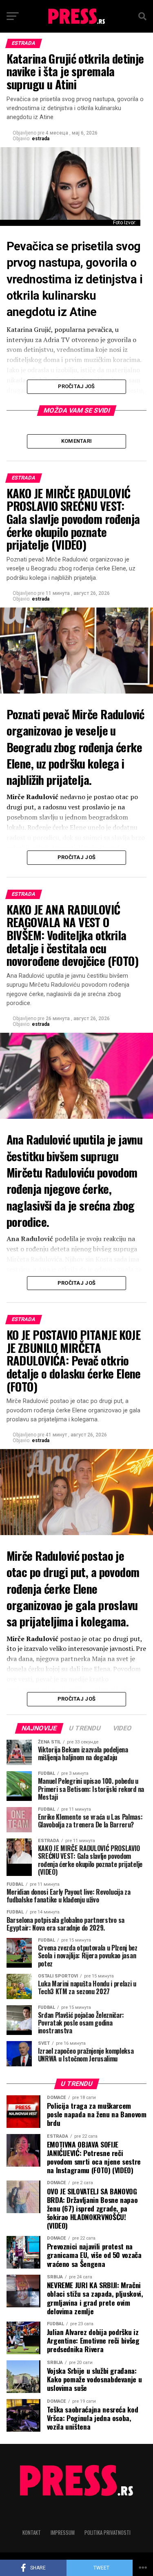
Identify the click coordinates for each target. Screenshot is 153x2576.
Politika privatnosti (108, 2533)
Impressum (63, 2533)
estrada (41, 139)
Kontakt (32, 2533)
